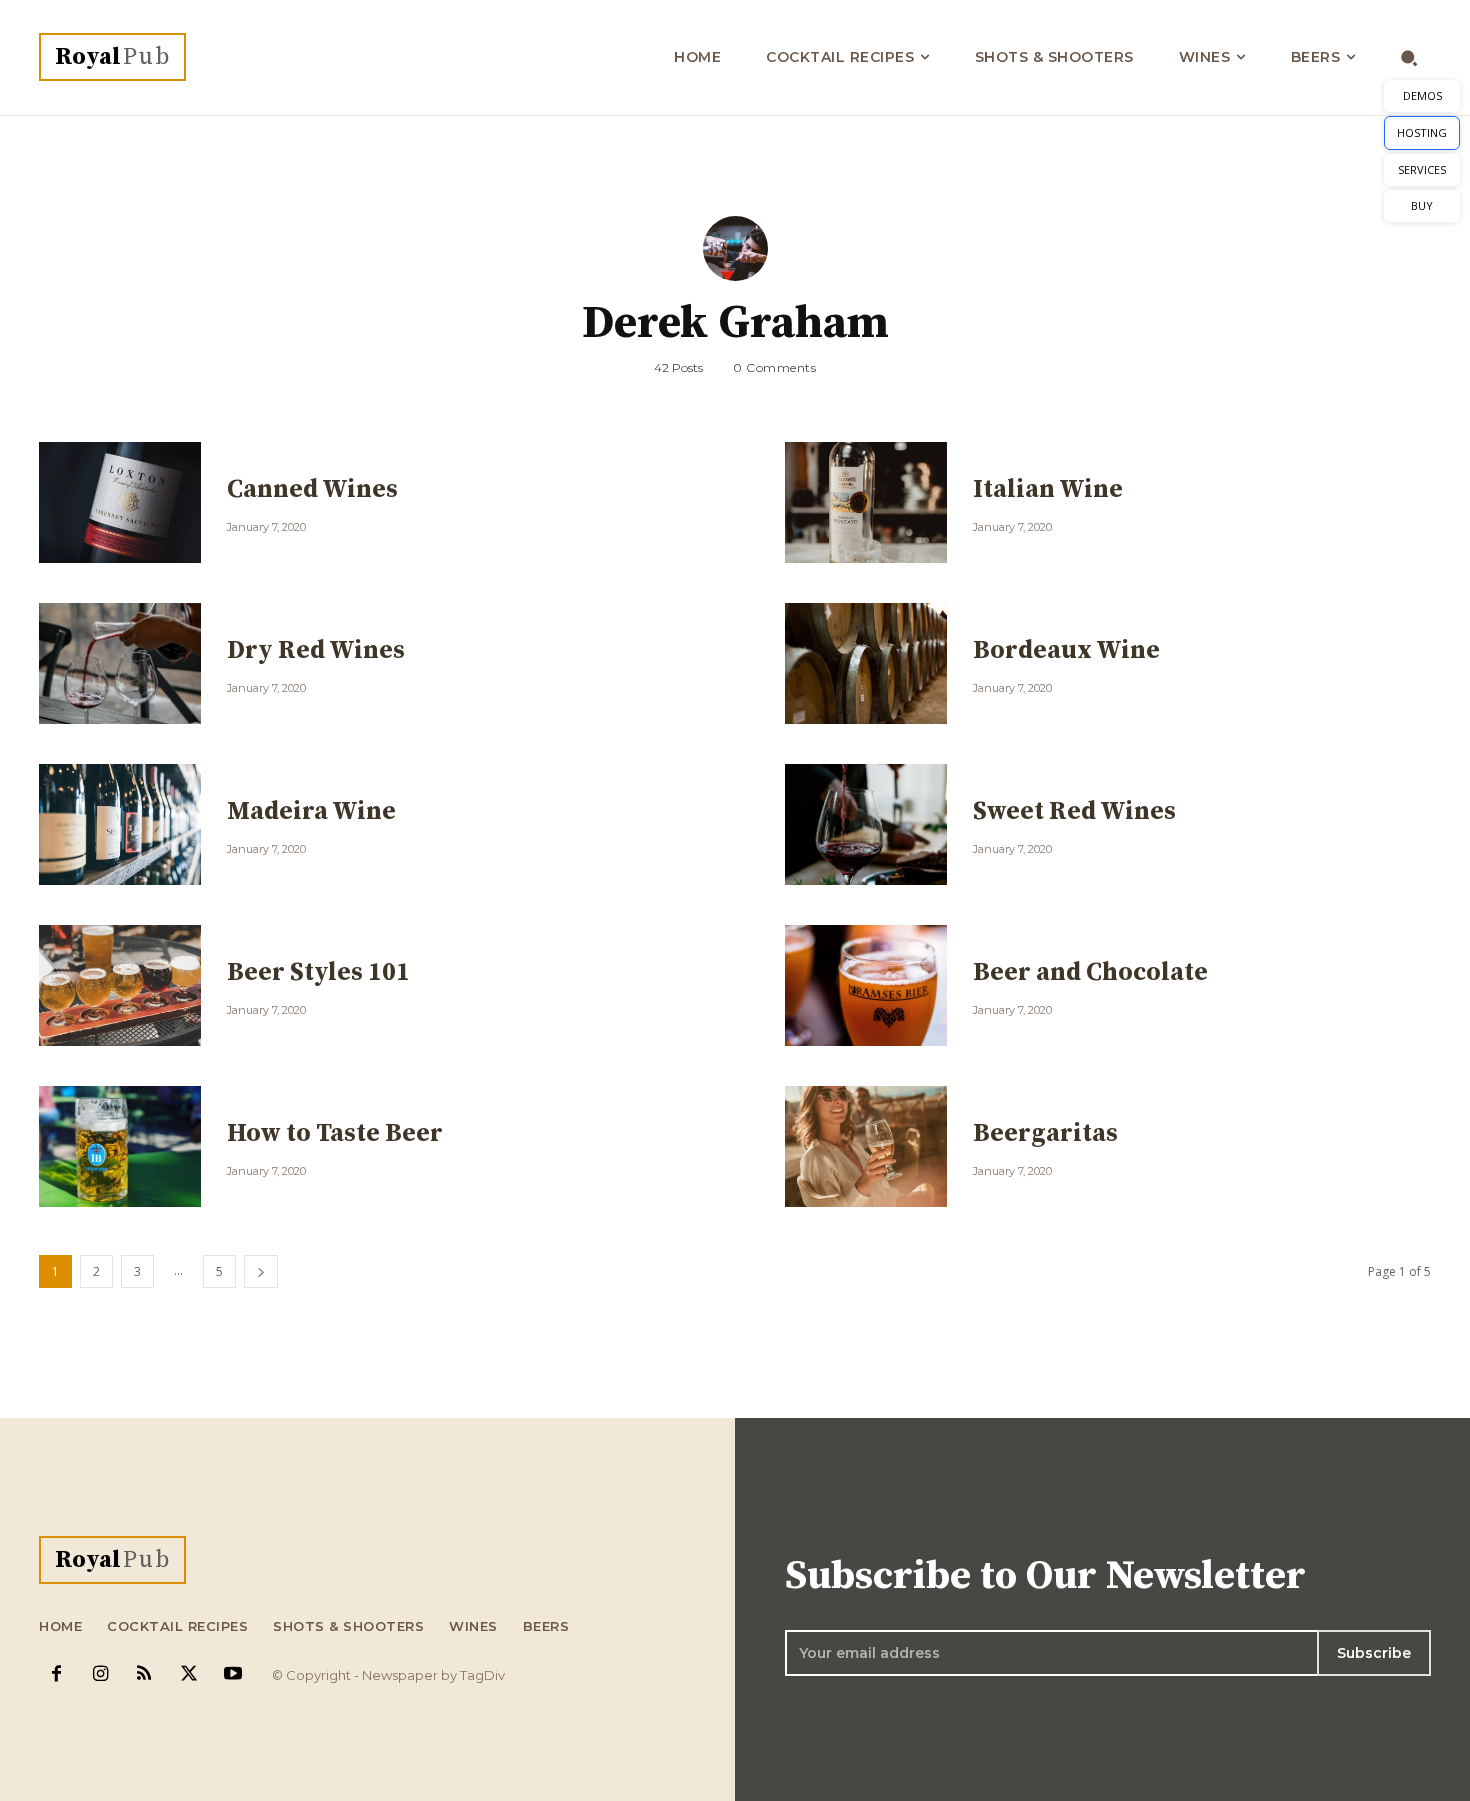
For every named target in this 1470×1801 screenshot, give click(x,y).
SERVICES (1422, 169)
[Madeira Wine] (120, 824)
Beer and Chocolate (1090, 972)
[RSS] (144, 1675)
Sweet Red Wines (1074, 811)
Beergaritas (1045, 1133)
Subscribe (1374, 1653)
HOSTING (1422, 132)
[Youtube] (233, 1675)
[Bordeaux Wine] (866, 663)
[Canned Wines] (120, 502)
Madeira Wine (311, 811)
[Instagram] (100, 1675)
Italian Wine (1048, 489)
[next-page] (261, 1271)
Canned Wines (312, 489)
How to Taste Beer (335, 1133)
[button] (1409, 57)
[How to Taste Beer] (120, 1146)
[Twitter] (189, 1675)
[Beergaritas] (866, 1146)
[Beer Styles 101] (120, 985)
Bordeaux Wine (1066, 650)
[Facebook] (56, 1675)
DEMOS (1422, 95)
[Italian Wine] (866, 502)
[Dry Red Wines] (120, 663)
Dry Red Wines (316, 650)
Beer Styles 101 (318, 972)
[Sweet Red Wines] (866, 824)
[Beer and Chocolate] (866, 985)
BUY (1422, 205)
